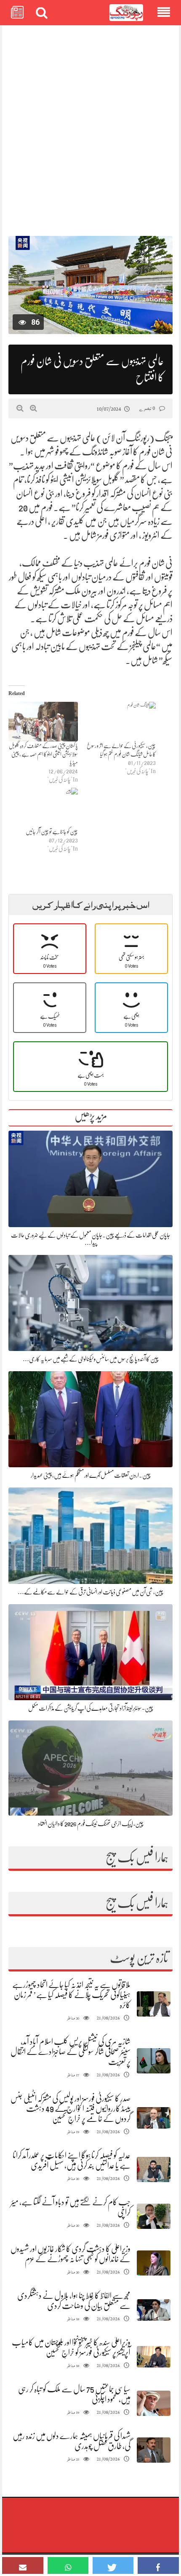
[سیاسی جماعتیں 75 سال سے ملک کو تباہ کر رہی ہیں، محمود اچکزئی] (154, 2403)
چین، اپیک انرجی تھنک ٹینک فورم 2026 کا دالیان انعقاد (91, 1824)
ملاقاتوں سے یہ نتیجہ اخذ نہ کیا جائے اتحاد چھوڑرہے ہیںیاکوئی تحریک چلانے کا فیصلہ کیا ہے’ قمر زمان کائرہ (71, 1995)
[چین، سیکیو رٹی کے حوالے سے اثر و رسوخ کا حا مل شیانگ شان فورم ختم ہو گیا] (121, 722)
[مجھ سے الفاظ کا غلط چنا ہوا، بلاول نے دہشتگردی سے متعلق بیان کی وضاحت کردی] (154, 2310)
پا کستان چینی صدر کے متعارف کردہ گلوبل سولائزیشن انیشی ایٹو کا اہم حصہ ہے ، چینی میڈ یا (43, 754)
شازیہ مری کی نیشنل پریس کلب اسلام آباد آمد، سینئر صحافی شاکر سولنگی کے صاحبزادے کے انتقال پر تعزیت (71, 2052)
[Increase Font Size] (33, 408)
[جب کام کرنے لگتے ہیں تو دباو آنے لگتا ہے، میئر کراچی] (154, 2216)
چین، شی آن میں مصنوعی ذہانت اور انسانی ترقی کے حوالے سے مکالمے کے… (90, 1592)
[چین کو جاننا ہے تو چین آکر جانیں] (43, 808)
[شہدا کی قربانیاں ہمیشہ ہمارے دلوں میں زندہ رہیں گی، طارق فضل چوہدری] (154, 2450)
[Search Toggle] (42, 13)
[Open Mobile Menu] (164, 13)
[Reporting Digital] (126, 13)
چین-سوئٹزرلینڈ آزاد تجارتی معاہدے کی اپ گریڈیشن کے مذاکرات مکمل (91, 1708)
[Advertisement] (90, 126)
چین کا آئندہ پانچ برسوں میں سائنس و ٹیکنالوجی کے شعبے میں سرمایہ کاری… (91, 1359)
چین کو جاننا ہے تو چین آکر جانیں (52, 832)
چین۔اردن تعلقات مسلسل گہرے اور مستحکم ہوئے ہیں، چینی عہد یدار (91, 1475)
